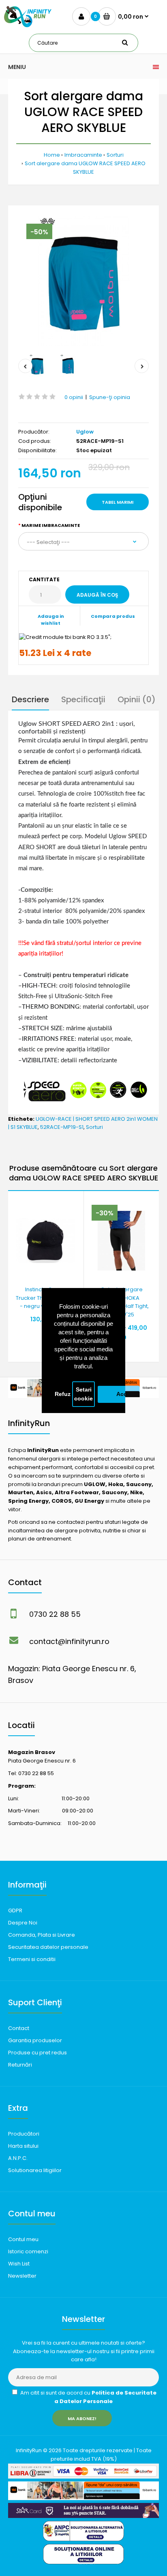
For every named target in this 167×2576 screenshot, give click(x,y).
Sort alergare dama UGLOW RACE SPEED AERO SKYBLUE (85, 168)
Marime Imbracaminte (51, 525)
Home (52, 155)
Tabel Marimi (118, 502)
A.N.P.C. (18, 2158)
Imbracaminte (83, 155)
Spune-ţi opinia (110, 397)
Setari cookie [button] (83, 1394)
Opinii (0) (137, 699)
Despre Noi (23, 1923)
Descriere (30, 699)
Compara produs (113, 616)
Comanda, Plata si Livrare (42, 1935)
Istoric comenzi (28, 2251)
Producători (24, 2134)
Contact (19, 2028)
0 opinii (74, 397)
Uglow (85, 432)
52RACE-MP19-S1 (62, 1127)
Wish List (19, 2264)
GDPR (15, 1910)
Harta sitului (23, 2146)
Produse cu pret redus (37, 2053)
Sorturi (115, 155)
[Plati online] (83, 2477)
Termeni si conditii (32, 1959)
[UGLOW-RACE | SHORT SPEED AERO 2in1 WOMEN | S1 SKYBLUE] (83, 281)
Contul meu (23, 2239)
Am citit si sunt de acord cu (88, 2397)
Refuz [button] (63, 1394)
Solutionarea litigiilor (35, 2170)
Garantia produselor (35, 2040)
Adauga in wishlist (51, 620)
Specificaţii (83, 699)
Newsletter (22, 2276)
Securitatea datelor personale (48, 1947)
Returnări (20, 2065)
